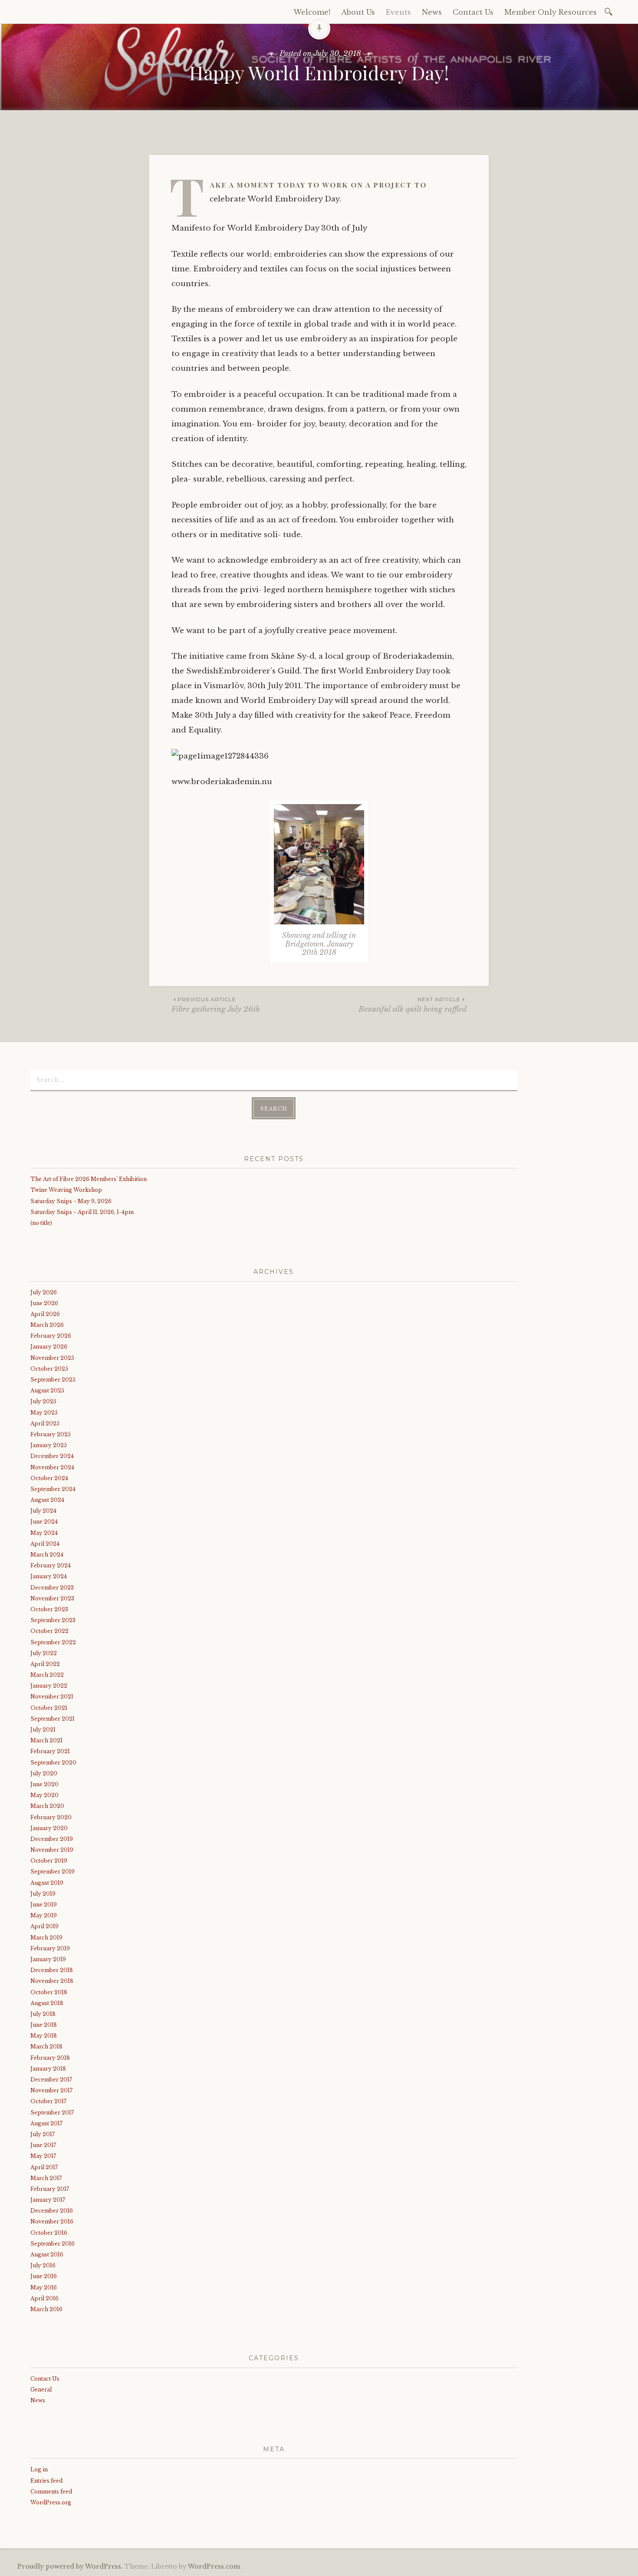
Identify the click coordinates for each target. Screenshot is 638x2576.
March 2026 (47, 1325)
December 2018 (52, 1970)
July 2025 (43, 1401)
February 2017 (50, 2189)
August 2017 (46, 2123)
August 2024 (47, 1500)
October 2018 (49, 1992)
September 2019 (53, 1872)
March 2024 (47, 1555)
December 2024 (52, 1456)
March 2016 (46, 2309)
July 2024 (43, 1511)
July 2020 (44, 1773)
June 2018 (44, 2025)
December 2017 (51, 2080)
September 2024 (53, 1489)
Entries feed (46, 2481)
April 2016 (44, 2298)
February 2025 (51, 1434)
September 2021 (53, 1719)
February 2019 (50, 1948)
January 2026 (49, 1347)
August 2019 (47, 1883)
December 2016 (52, 2211)
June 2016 (44, 2276)
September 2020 (53, 1763)
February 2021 (50, 1751)
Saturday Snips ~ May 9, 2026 (71, 1201)
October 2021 (49, 1708)
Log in (39, 2469)
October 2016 (49, 2233)
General (41, 2390)
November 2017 (51, 2090)
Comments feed (51, 2492)
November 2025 (52, 1358)
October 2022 (49, 1631)
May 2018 (44, 2036)
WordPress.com (214, 2566)
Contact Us (473, 12)
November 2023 (52, 1598)
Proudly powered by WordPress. (70, 2566)
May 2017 (43, 2156)
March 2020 (47, 1806)
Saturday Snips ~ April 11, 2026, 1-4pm (82, 1212)
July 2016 (43, 2265)
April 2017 (44, 2167)
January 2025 (49, 1445)
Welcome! (312, 12)
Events (398, 12)
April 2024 (45, 1544)
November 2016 (52, 2221)
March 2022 (47, 1675)
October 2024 (49, 1478)
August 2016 (47, 2254)
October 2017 (48, 2101)
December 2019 (52, 1839)
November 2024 (52, 1467)
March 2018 (46, 2047)
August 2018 (47, 2003)
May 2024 (44, 1533)
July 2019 (43, 1894)
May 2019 (44, 1915)
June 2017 (43, 2145)
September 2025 (53, 1380)
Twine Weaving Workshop (66, 1190)
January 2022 (49, 1686)
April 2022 (45, 1664)
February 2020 (51, 1817)
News (432, 12)
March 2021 (46, 1740)
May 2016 (44, 2287)
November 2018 (52, 1981)
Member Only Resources (551, 12)
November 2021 (52, 1697)
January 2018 (48, 2069)
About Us (358, 12)
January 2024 (49, 1576)
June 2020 (44, 1784)
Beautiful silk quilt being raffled (413, 1005)
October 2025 (49, 1369)
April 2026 (45, 1314)
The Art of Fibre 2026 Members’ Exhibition (89, 1179)
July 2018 (43, 2014)
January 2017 (48, 2200)
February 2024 (51, 1565)
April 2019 (44, 1926)
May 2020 (44, 1795)
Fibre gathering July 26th (216, 1005)
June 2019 (44, 1905)
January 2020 (49, 1828)
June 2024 (44, 1522)
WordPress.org (51, 2502)
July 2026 (44, 1292)
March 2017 (46, 2178)
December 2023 (52, 1588)
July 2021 (43, 1730)
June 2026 (44, 1303)
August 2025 (47, 1390)
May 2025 (44, 1413)
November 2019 (52, 1850)
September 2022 (53, 1642)
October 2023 (49, 1609)
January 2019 (48, 1959)
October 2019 (49, 1861)
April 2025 (45, 1423)
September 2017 (52, 2113)
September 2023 (53, 1620)
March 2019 (46, 1938)
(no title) (41, 1223)
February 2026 (51, 1336)
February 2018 (50, 2058)
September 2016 (53, 2244)
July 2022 (44, 1653)
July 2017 (43, 2134)
